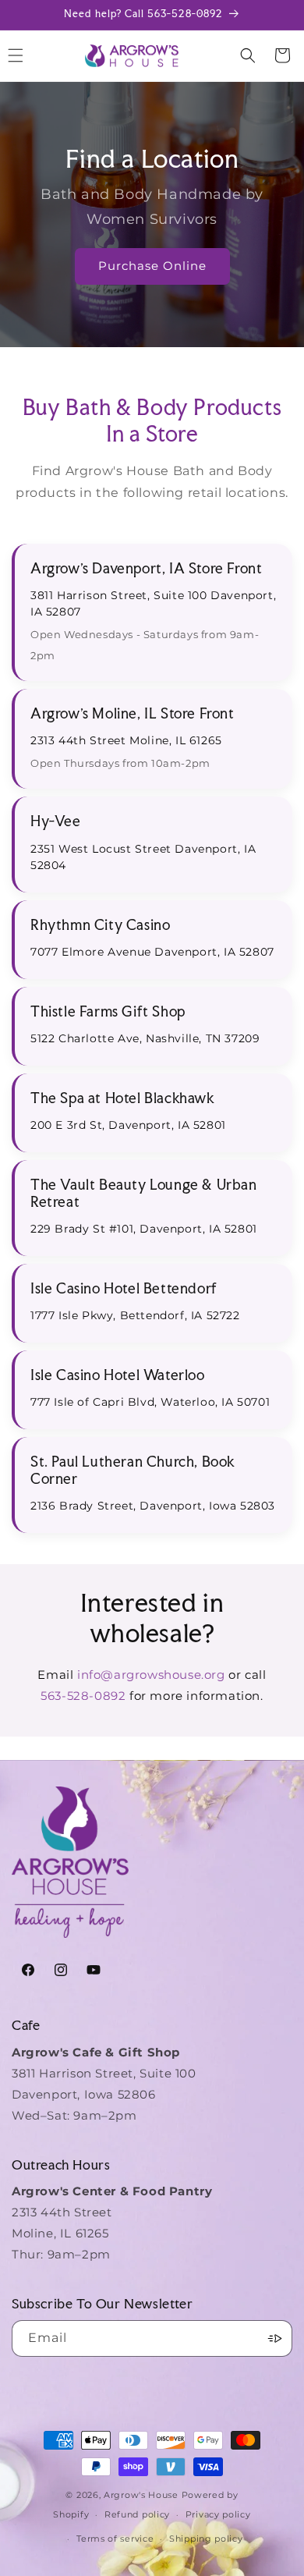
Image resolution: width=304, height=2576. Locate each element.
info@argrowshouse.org (151, 1675)
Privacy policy (218, 2514)
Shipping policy (206, 2539)
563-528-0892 (83, 1696)
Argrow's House (143, 2495)
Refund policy (137, 2514)
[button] (248, 55)
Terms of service (115, 2539)
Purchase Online (152, 266)
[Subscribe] (274, 2338)
